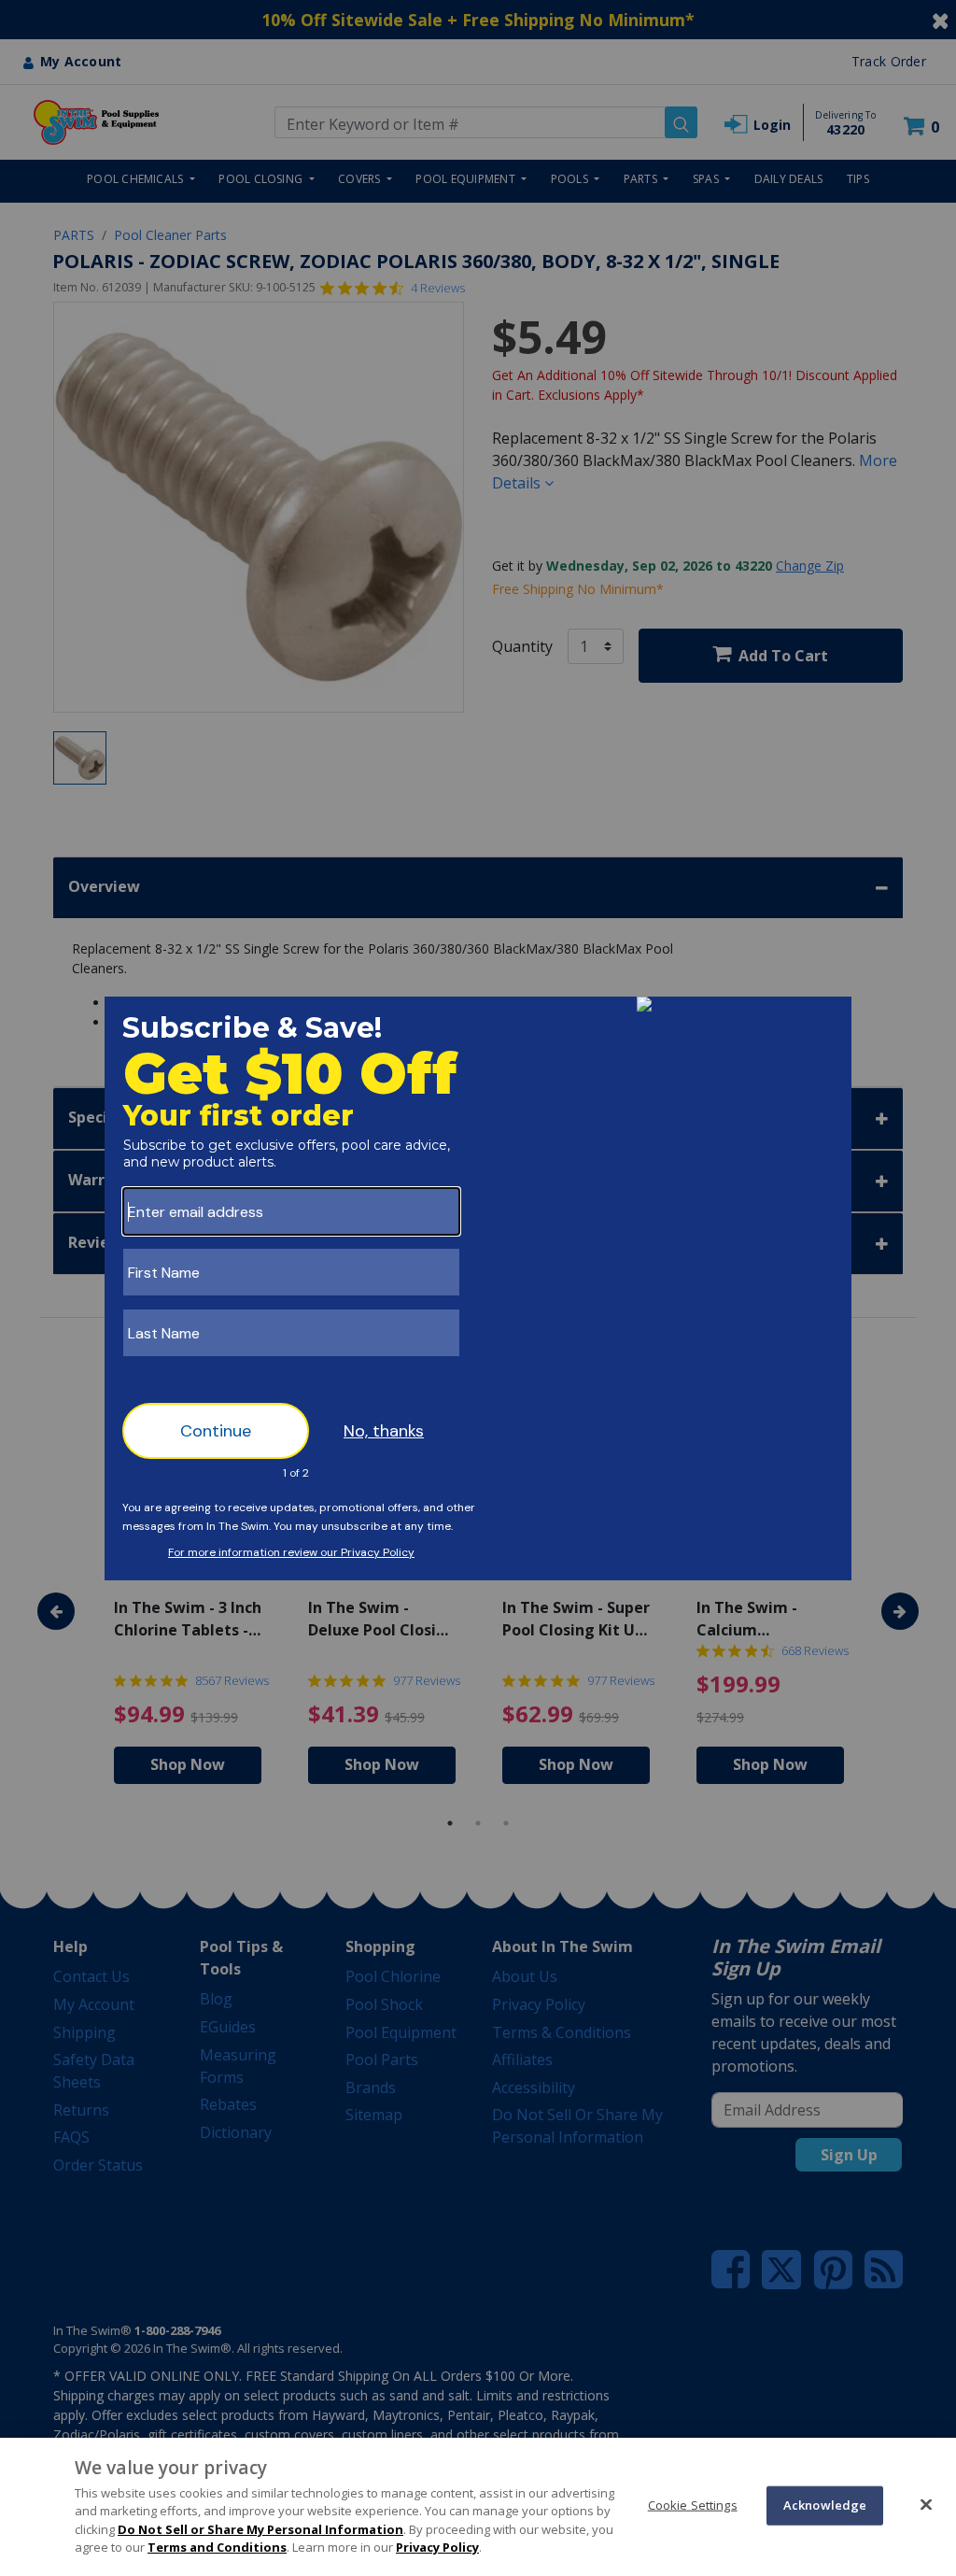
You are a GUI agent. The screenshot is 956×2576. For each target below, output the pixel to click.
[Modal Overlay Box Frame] (478, 1288)
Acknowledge (825, 2505)
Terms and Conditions (217, 2547)
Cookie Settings (693, 2505)
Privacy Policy (437, 2547)
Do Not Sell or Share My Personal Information (260, 2529)
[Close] (926, 2504)
